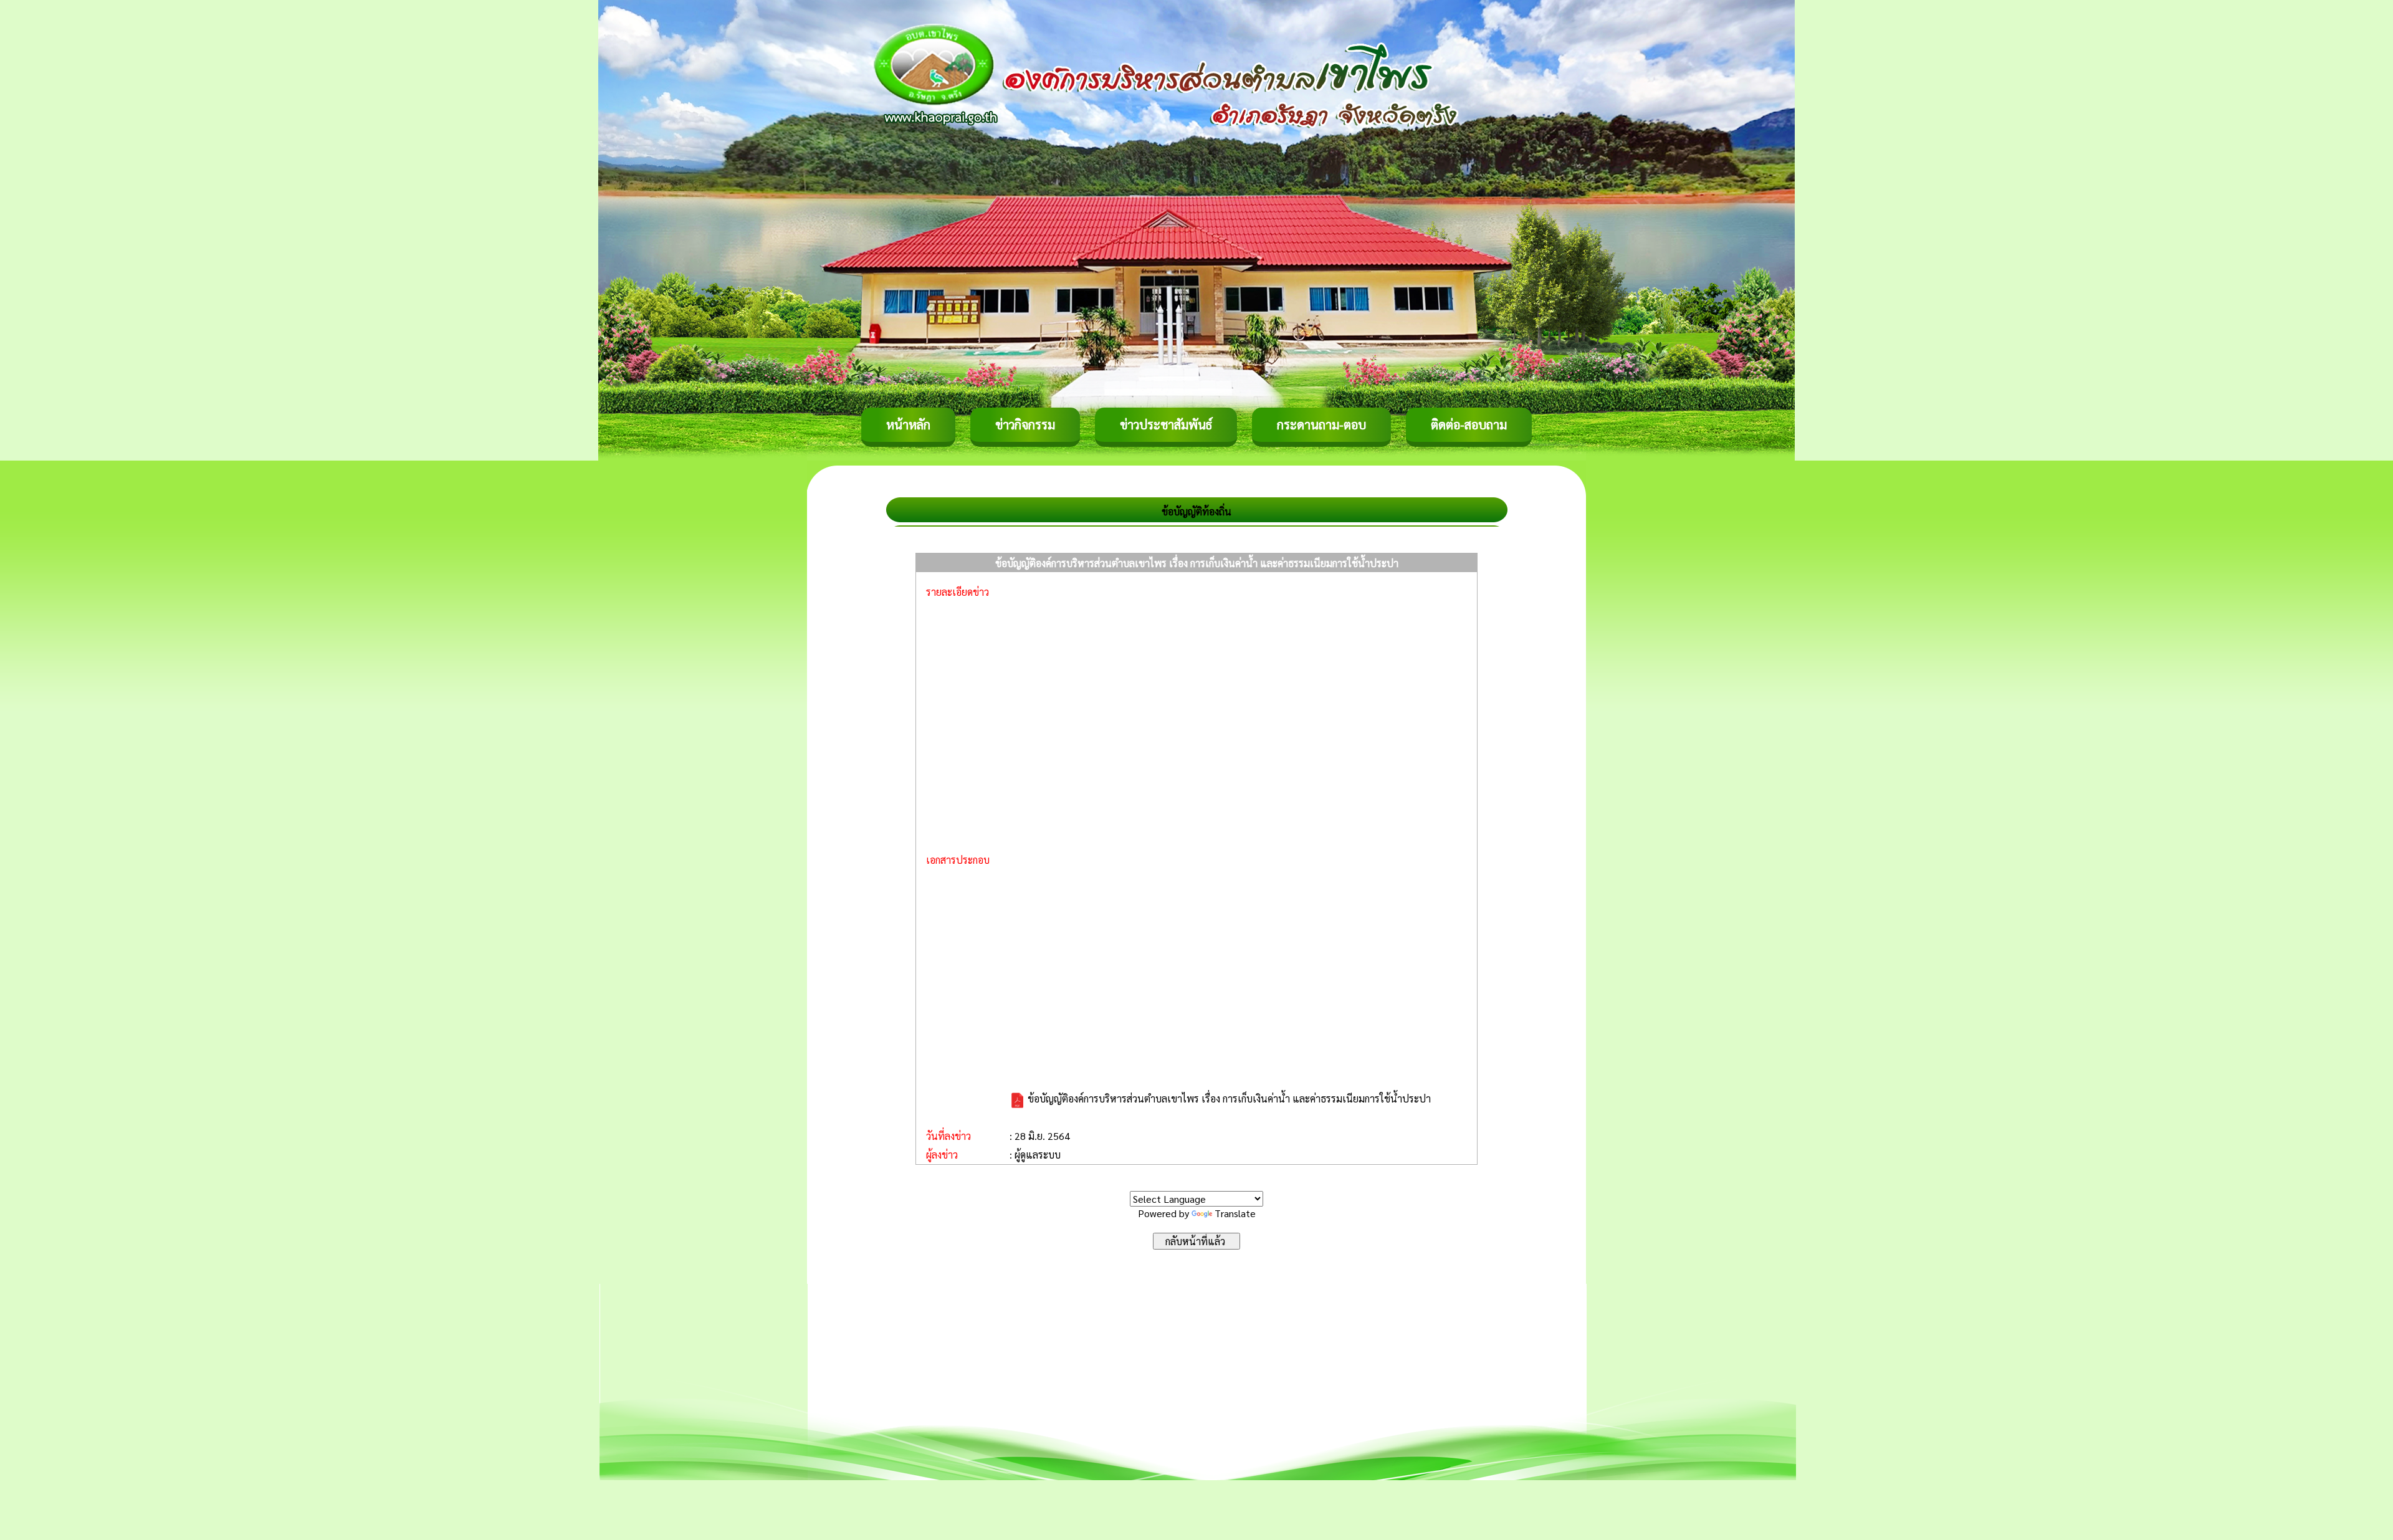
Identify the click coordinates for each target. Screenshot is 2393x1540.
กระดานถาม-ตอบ (1321, 424)
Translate (1235, 1213)
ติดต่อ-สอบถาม (1469, 424)
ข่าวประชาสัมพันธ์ (1166, 424)
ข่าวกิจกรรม (1025, 424)
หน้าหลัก (908, 424)
